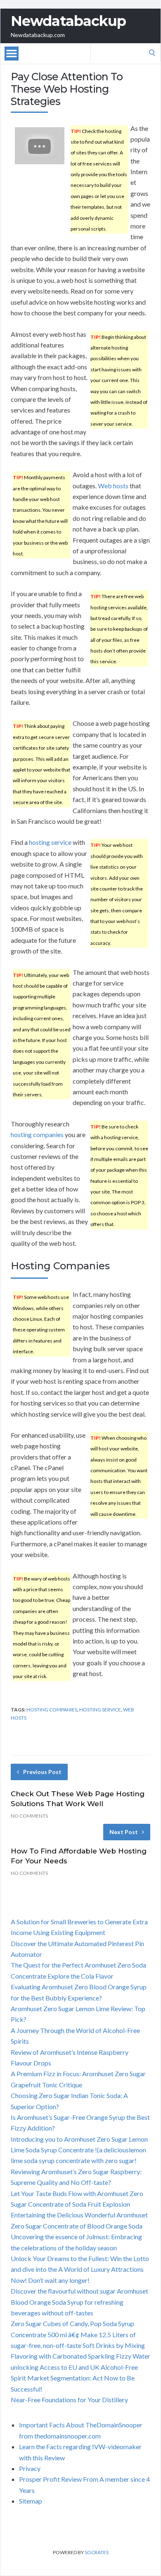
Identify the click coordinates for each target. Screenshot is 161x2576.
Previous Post (42, 1772)
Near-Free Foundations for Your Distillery (69, 2400)
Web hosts (113, 486)
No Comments (29, 1816)
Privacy (30, 2468)
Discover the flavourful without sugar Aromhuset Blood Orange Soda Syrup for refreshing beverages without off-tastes (79, 2302)
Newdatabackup (68, 21)
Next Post (124, 1832)
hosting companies (37, 1134)
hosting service (50, 842)
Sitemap (31, 2501)
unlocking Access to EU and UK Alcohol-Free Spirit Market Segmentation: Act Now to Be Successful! (74, 2378)
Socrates (97, 2552)
